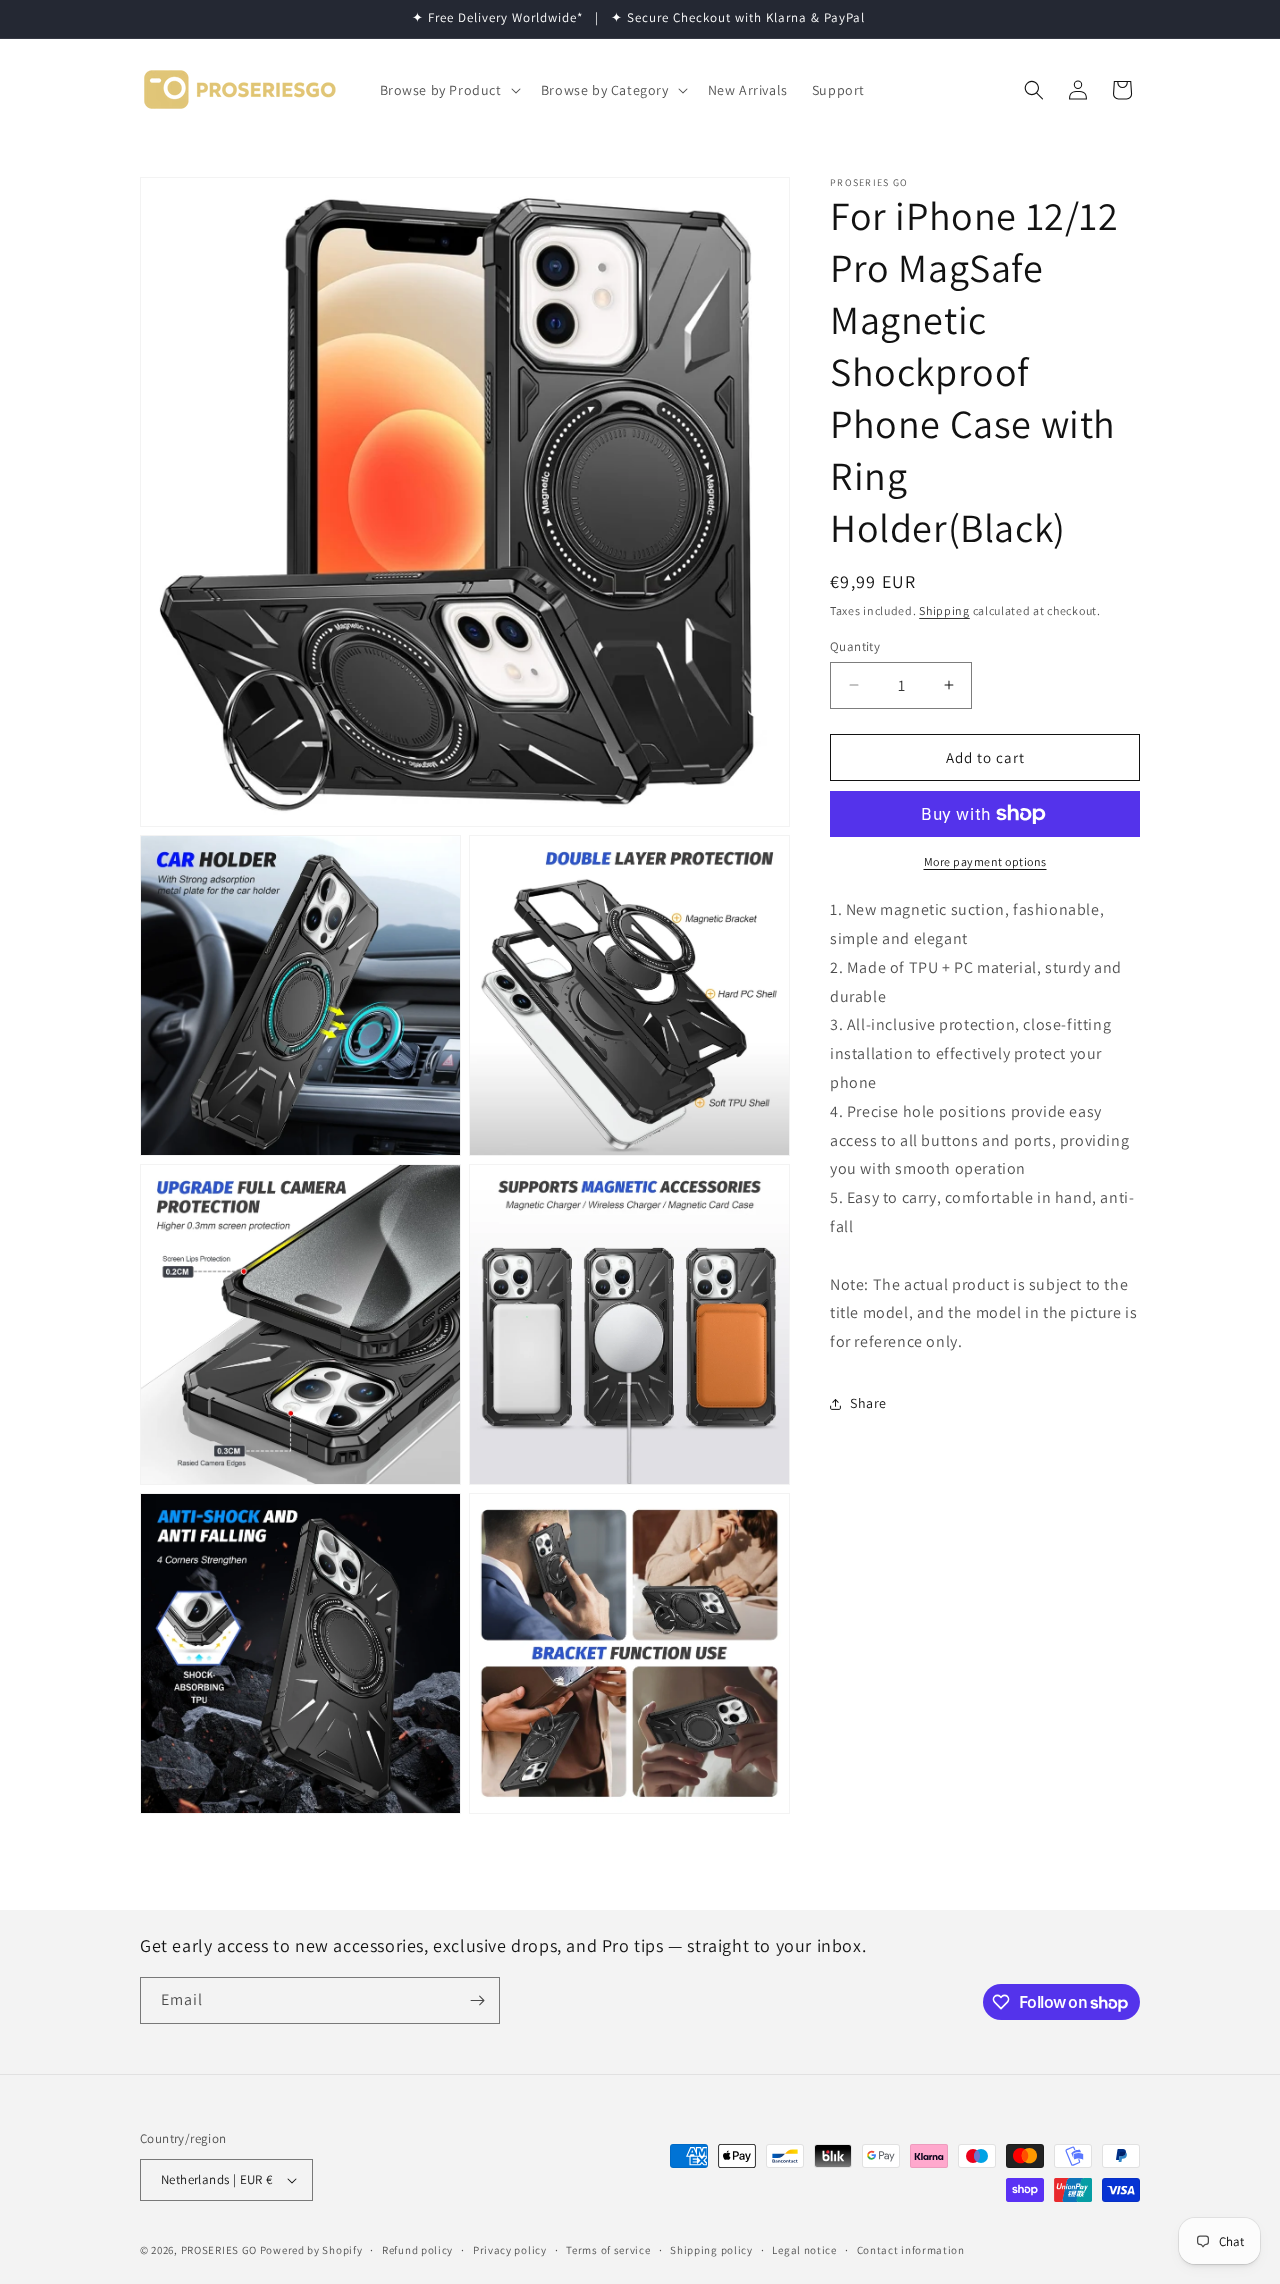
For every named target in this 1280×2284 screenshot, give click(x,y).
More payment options (985, 861)
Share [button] (868, 1403)
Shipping (944, 610)
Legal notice (804, 2250)
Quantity (855, 645)
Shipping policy (711, 2250)
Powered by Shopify (311, 2250)
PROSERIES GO (219, 2250)
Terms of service (608, 2250)
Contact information (911, 2250)
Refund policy (417, 2250)
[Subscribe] (477, 2000)
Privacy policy (510, 2250)
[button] (448, 90)
